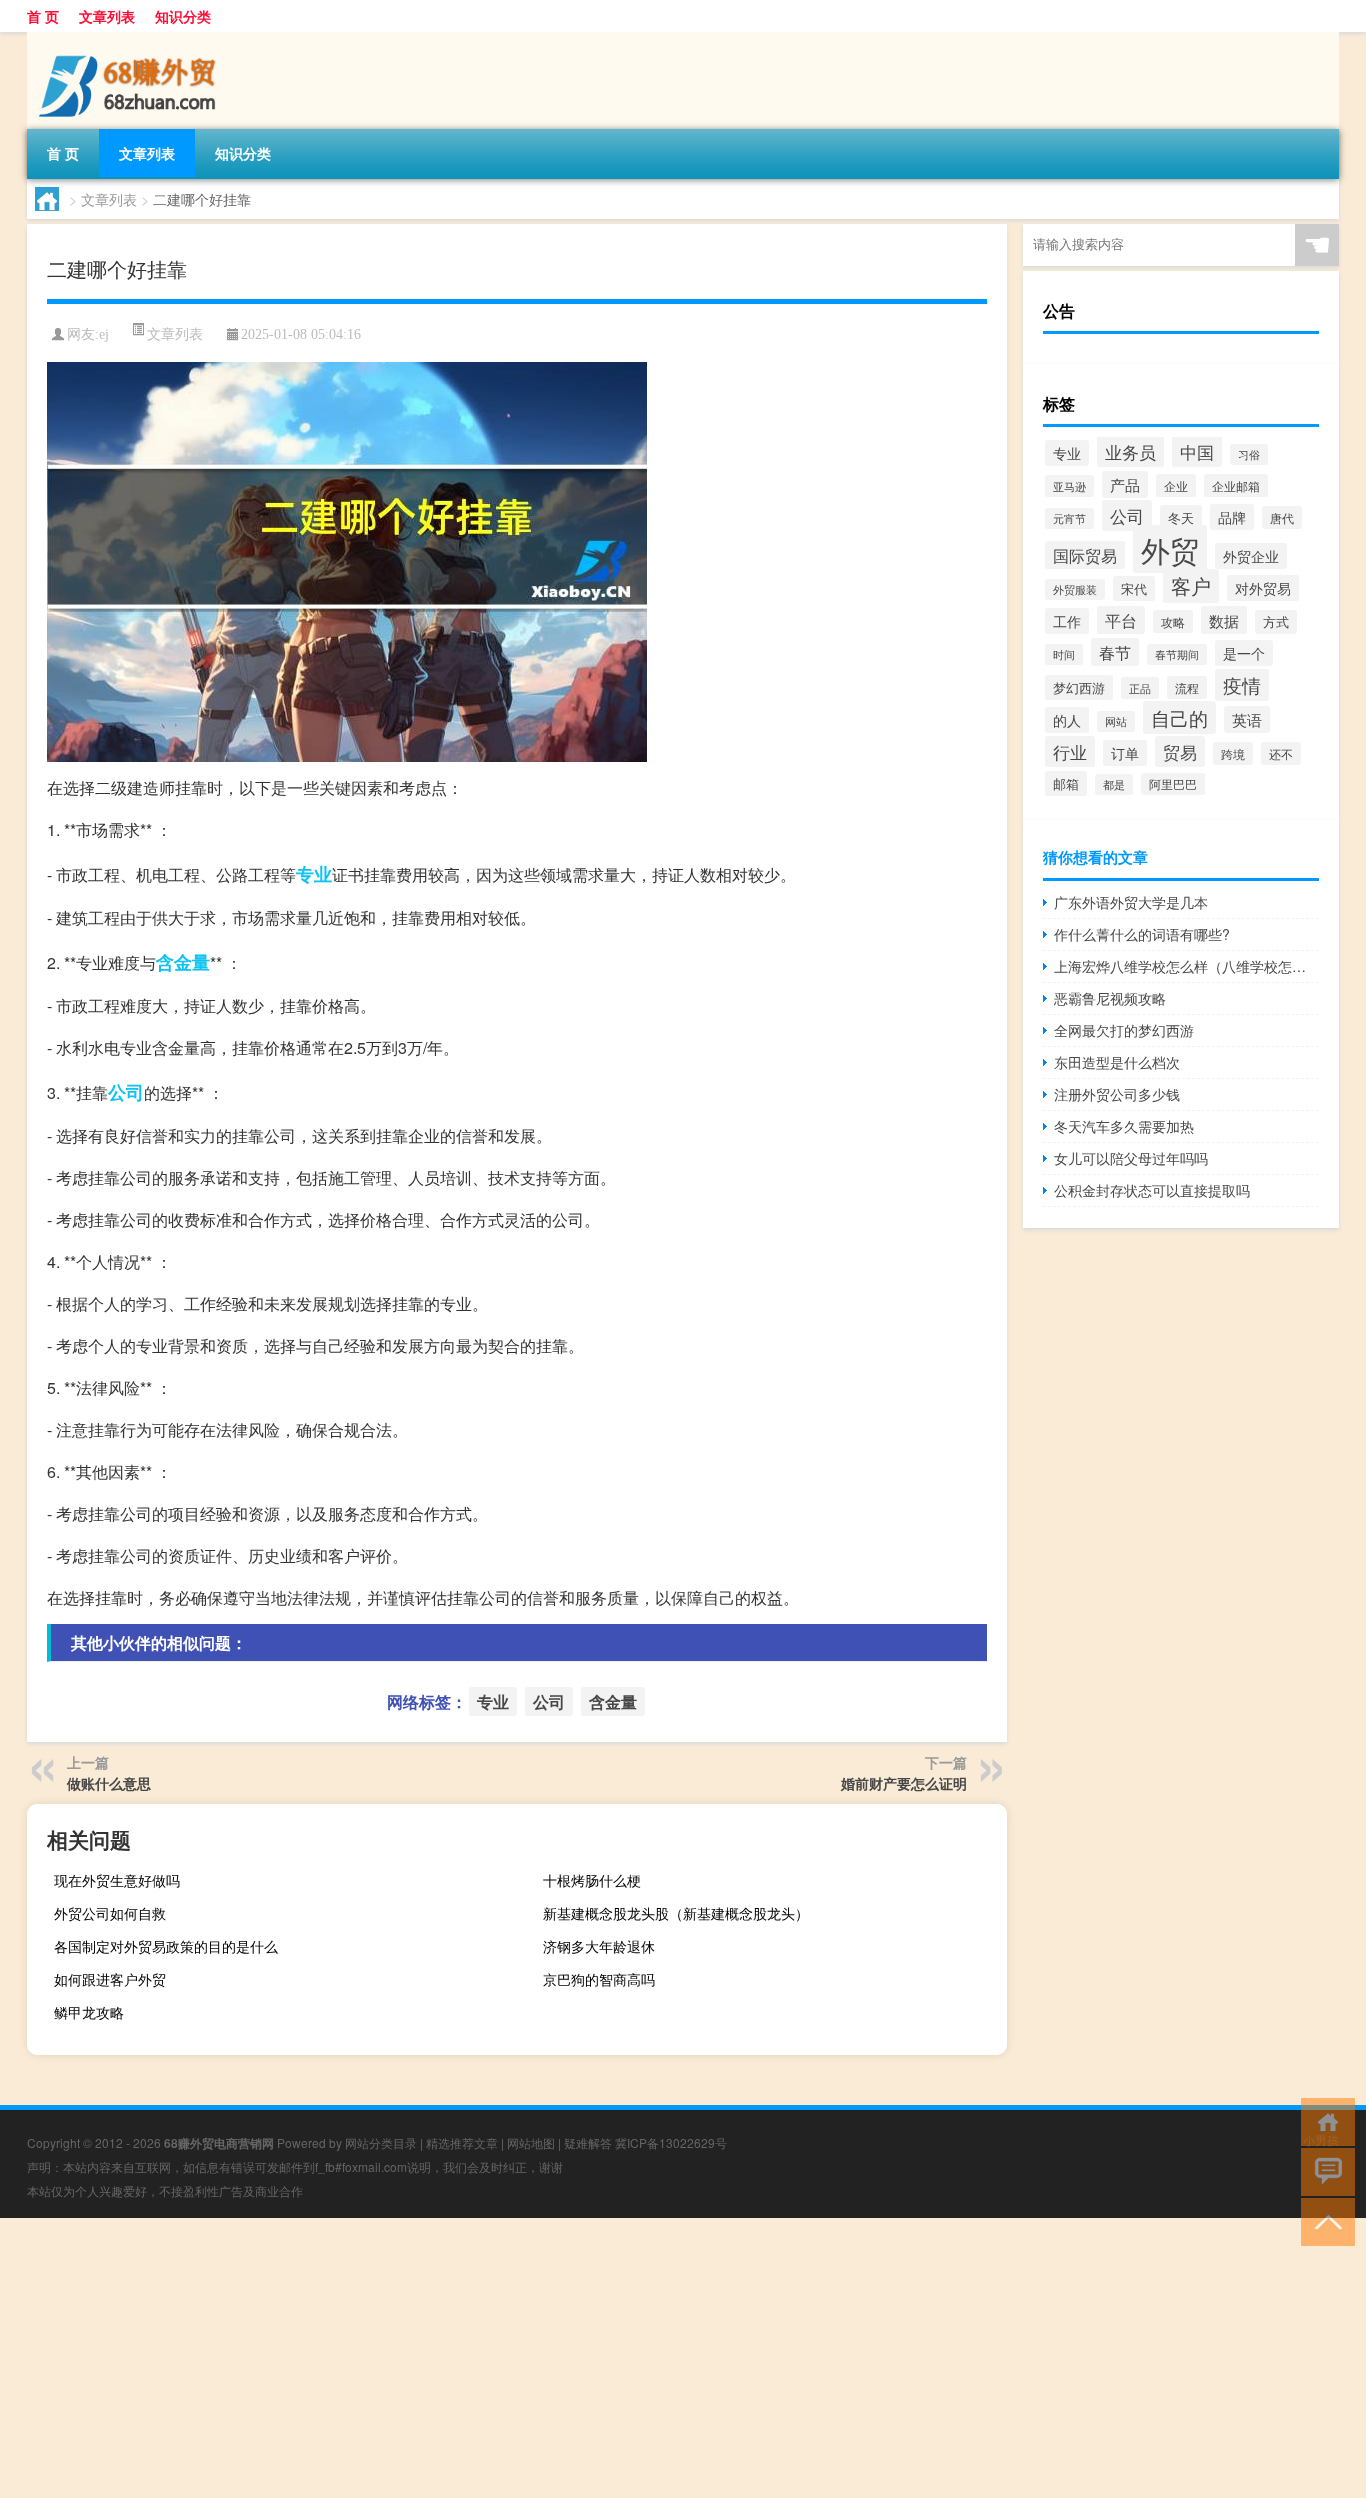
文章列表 (107, 16)
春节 (1115, 652)
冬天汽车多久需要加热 (1124, 1126)
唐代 (1282, 517)
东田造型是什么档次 (1117, 1062)
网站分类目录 (381, 2142)
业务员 (1130, 451)
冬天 (1181, 517)
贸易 (1180, 751)
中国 (1197, 451)
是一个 (1244, 653)
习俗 (1249, 454)
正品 (1140, 688)
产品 (1125, 484)
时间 (1064, 654)
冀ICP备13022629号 (671, 2142)
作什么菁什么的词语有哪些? (1142, 934)
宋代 (1134, 588)
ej (104, 334)
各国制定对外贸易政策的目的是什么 (166, 1946)
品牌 (1232, 517)
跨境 (1233, 753)
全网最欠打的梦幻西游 (1124, 1030)
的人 (1067, 720)
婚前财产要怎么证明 (904, 1783)
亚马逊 (1069, 486)
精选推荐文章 (462, 2142)
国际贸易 (1085, 555)
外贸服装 (1075, 589)
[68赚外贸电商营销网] (132, 39)
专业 (314, 874)
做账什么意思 (109, 1783)
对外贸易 (1263, 588)
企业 (1176, 485)
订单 (1125, 753)
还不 (1281, 753)
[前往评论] (1323, 2170)
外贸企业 (1251, 556)
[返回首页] (1323, 2120)
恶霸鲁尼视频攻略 (1110, 998)
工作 (1067, 621)
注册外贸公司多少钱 (1117, 1094)
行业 (1070, 751)
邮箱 (1066, 783)
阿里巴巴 (1173, 784)
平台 (1121, 620)
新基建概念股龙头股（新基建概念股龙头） (676, 1913)
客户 (1191, 586)
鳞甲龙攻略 (89, 2012)
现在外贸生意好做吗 (117, 1880)
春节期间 (1177, 654)
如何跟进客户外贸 (110, 1979)
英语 (1247, 719)
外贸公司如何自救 (110, 1913)
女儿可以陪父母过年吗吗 (1131, 1158)
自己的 (1179, 717)
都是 (1114, 784)
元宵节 (1069, 518)
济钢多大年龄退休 (599, 1946)
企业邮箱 (1236, 485)
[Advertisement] (600, 2358)
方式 (1276, 622)
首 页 (43, 16)
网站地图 (531, 2142)
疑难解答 (588, 2142)
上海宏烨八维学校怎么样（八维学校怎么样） (1186, 966)
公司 (126, 1092)
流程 (1187, 687)
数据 (1224, 620)
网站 (1116, 721)
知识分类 (183, 16)
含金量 (183, 962)
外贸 (1170, 549)
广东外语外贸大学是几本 (1131, 902)
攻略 (1173, 621)
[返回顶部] (1323, 2220)
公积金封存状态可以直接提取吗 (1152, 1190)
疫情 (1242, 685)
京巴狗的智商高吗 (599, 1979)
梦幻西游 (1079, 687)
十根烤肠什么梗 (592, 1880)
